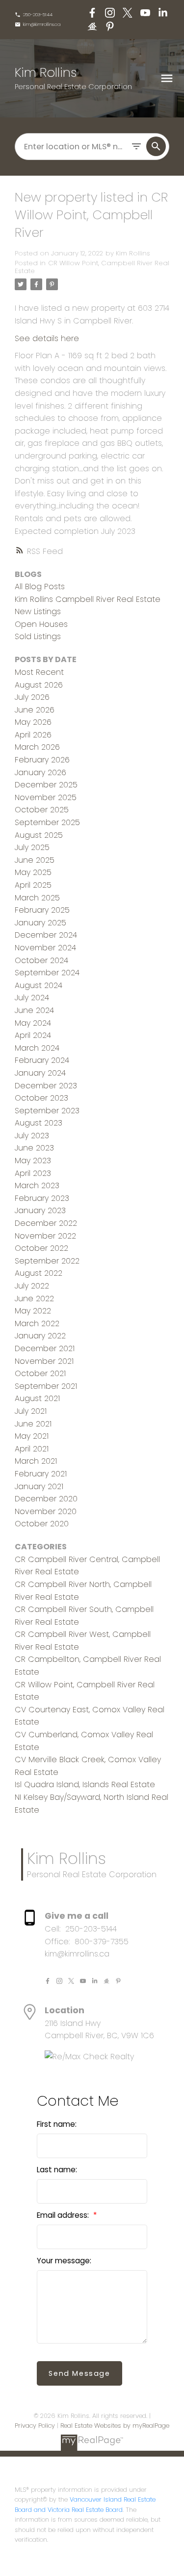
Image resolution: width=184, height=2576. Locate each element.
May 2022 (33, 1311)
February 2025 (42, 910)
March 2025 (37, 898)
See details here (47, 338)
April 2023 (33, 1173)
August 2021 (37, 1398)
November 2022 (45, 1236)
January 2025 (40, 923)
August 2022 (39, 1273)
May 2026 (33, 722)
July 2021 (31, 1411)
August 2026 (39, 685)
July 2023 (32, 1136)
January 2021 (39, 1486)
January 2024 (40, 1073)
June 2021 (33, 1424)
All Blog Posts (40, 586)
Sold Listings (38, 636)
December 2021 (45, 1348)
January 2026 (40, 772)
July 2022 (32, 1286)
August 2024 (39, 985)
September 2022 (47, 1261)
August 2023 (39, 1123)
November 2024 (45, 948)
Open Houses (41, 624)
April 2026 (33, 735)
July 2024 (32, 998)
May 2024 (33, 1023)
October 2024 (41, 960)
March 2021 (36, 1461)
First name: (57, 2124)
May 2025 (33, 872)
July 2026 (32, 697)
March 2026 (37, 747)
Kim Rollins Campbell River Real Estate (88, 599)
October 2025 (42, 810)
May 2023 (33, 1161)
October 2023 (41, 1098)
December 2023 (46, 1086)
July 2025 (32, 847)
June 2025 (35, 860)
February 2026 (42, 760)
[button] (34, 15)
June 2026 (35, 710)
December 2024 (46, 935)
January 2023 (40, 1210)
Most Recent (39, 672)
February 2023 (42, 1198)
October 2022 (41, 1248)
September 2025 (47, 822)
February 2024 (42, 1060)
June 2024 (34, 1010)
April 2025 (33, 885)
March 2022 (37, 1323)
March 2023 (37, 1185)
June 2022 (34, 1299)
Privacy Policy (35, 2426)
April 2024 (33, 1035)
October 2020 (42, 1524)
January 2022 (40, 1336)
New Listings (38, 611)
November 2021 (44, 1361)
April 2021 (32, 1449)
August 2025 (39, 835)
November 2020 (46, 1511)
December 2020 (46, 1499)
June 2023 (34, 1148)
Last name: (57, 2170)
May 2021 (32, 1436)
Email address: (64, 2215)
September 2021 (46, 1386)
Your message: (64, 2261)
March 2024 (37, 1048)
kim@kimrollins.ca (42, 24)
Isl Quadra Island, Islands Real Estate (85, 1784)
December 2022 (46, 1223)
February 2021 (41, 1474)
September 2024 (47, 973)
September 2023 (47, 1111)
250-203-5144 (38, 15)
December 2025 (46, 785)
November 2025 (46, 797)
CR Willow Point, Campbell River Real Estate (92, 267)
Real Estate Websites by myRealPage (115, 2426)
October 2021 (40, 1373)
